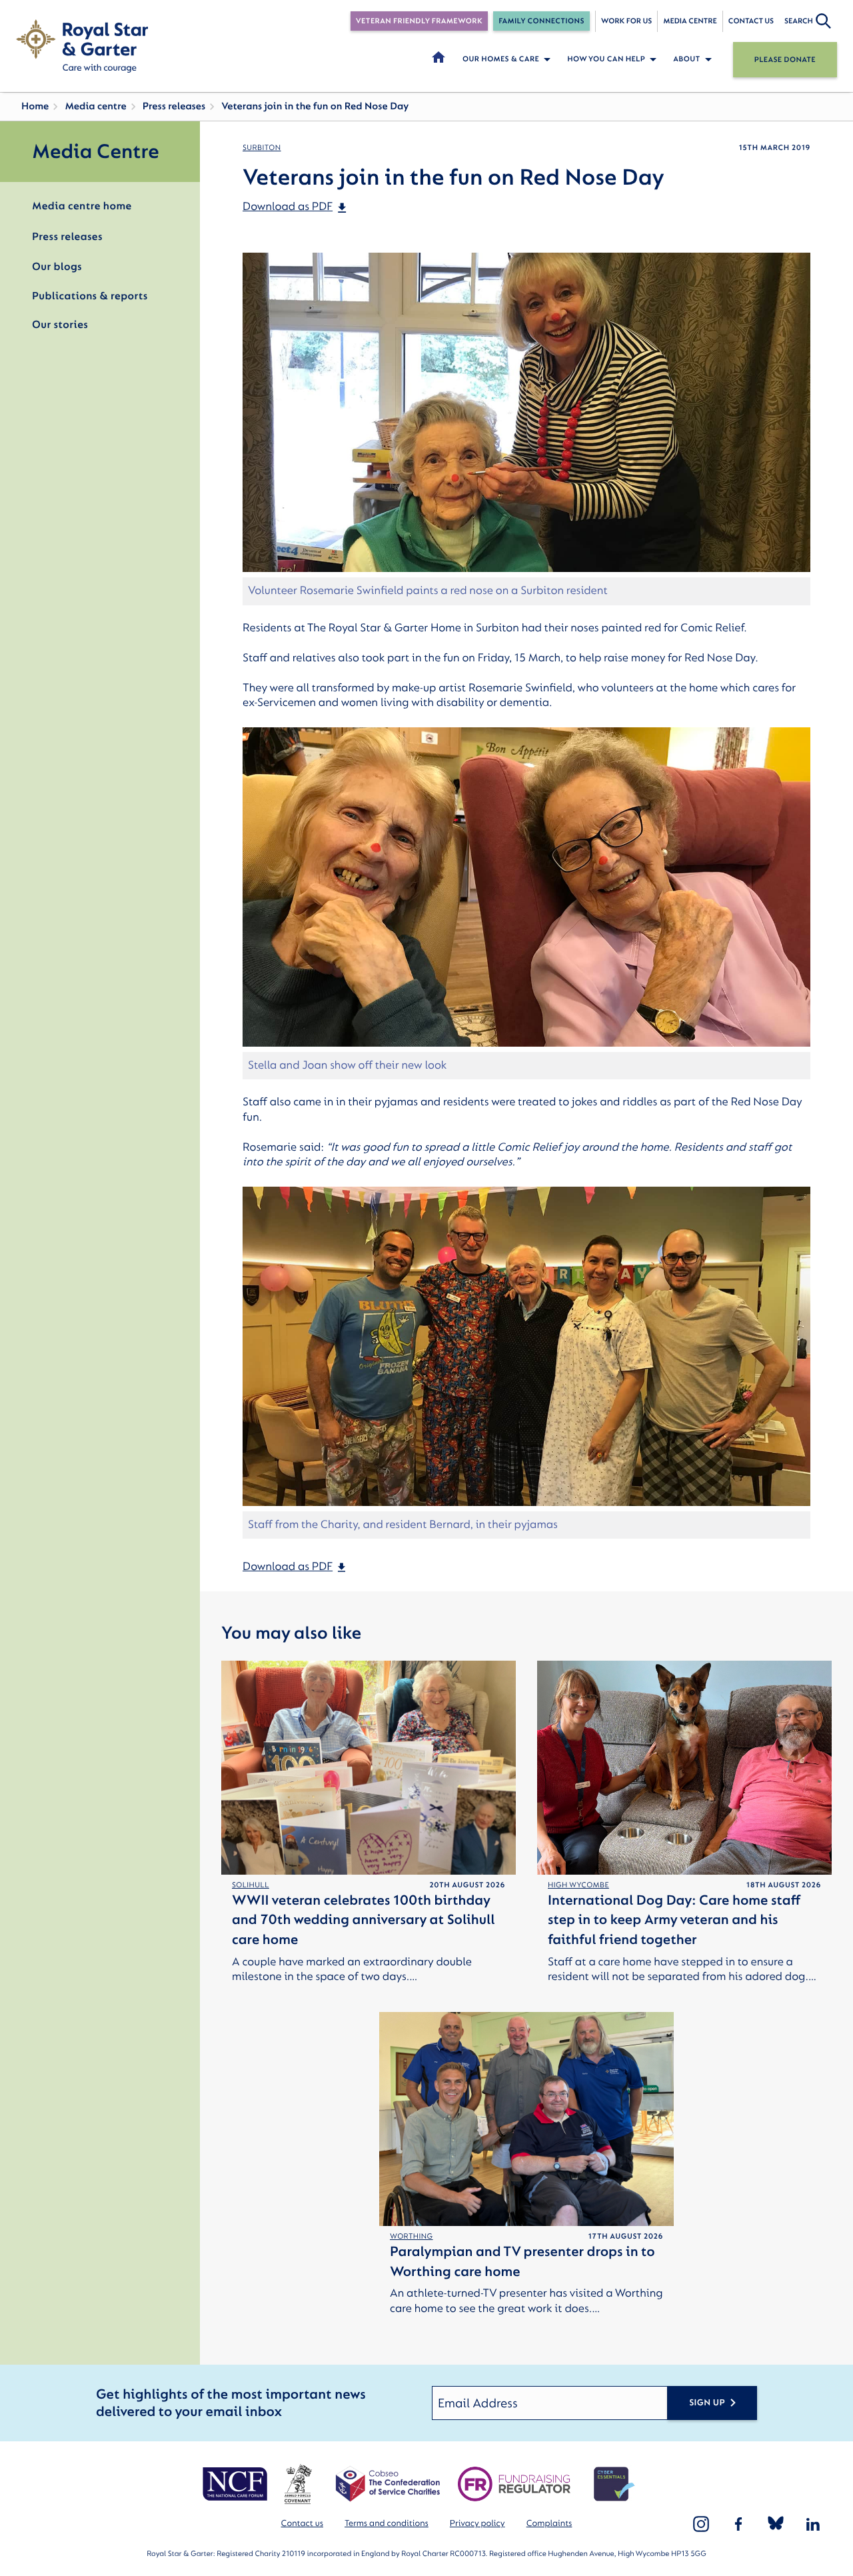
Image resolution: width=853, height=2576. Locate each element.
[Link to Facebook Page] (738, 2524)
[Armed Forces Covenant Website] (298, 2484)
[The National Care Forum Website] (236, 2484)
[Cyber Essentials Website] (614, 2484)
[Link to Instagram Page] (701, 2524)
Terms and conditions (387, 2524)
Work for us (627, 21)
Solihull (251, 1885)
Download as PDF (288, 207)
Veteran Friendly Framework (419, 21)
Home (35, 106)
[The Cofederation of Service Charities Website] (388, 2484)
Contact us (751, 21)
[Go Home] (82, 46)
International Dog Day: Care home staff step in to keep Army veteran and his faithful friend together (674, 1920)
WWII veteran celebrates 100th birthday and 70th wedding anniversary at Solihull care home (364, 1920)
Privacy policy (477, 2524)
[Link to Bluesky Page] (776, 2524)
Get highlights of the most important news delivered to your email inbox (231, 2403)
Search (799, 21)
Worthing (412, 2236)
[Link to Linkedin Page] (813, 2524)
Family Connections (541, 21)
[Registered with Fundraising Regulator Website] (514, 2484)
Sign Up (707, 2403)
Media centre (690, 21)
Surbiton (262, 148)
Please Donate (785, 60)
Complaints (549, 2524)
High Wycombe (578, 1885)
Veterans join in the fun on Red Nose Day (315, 106)
